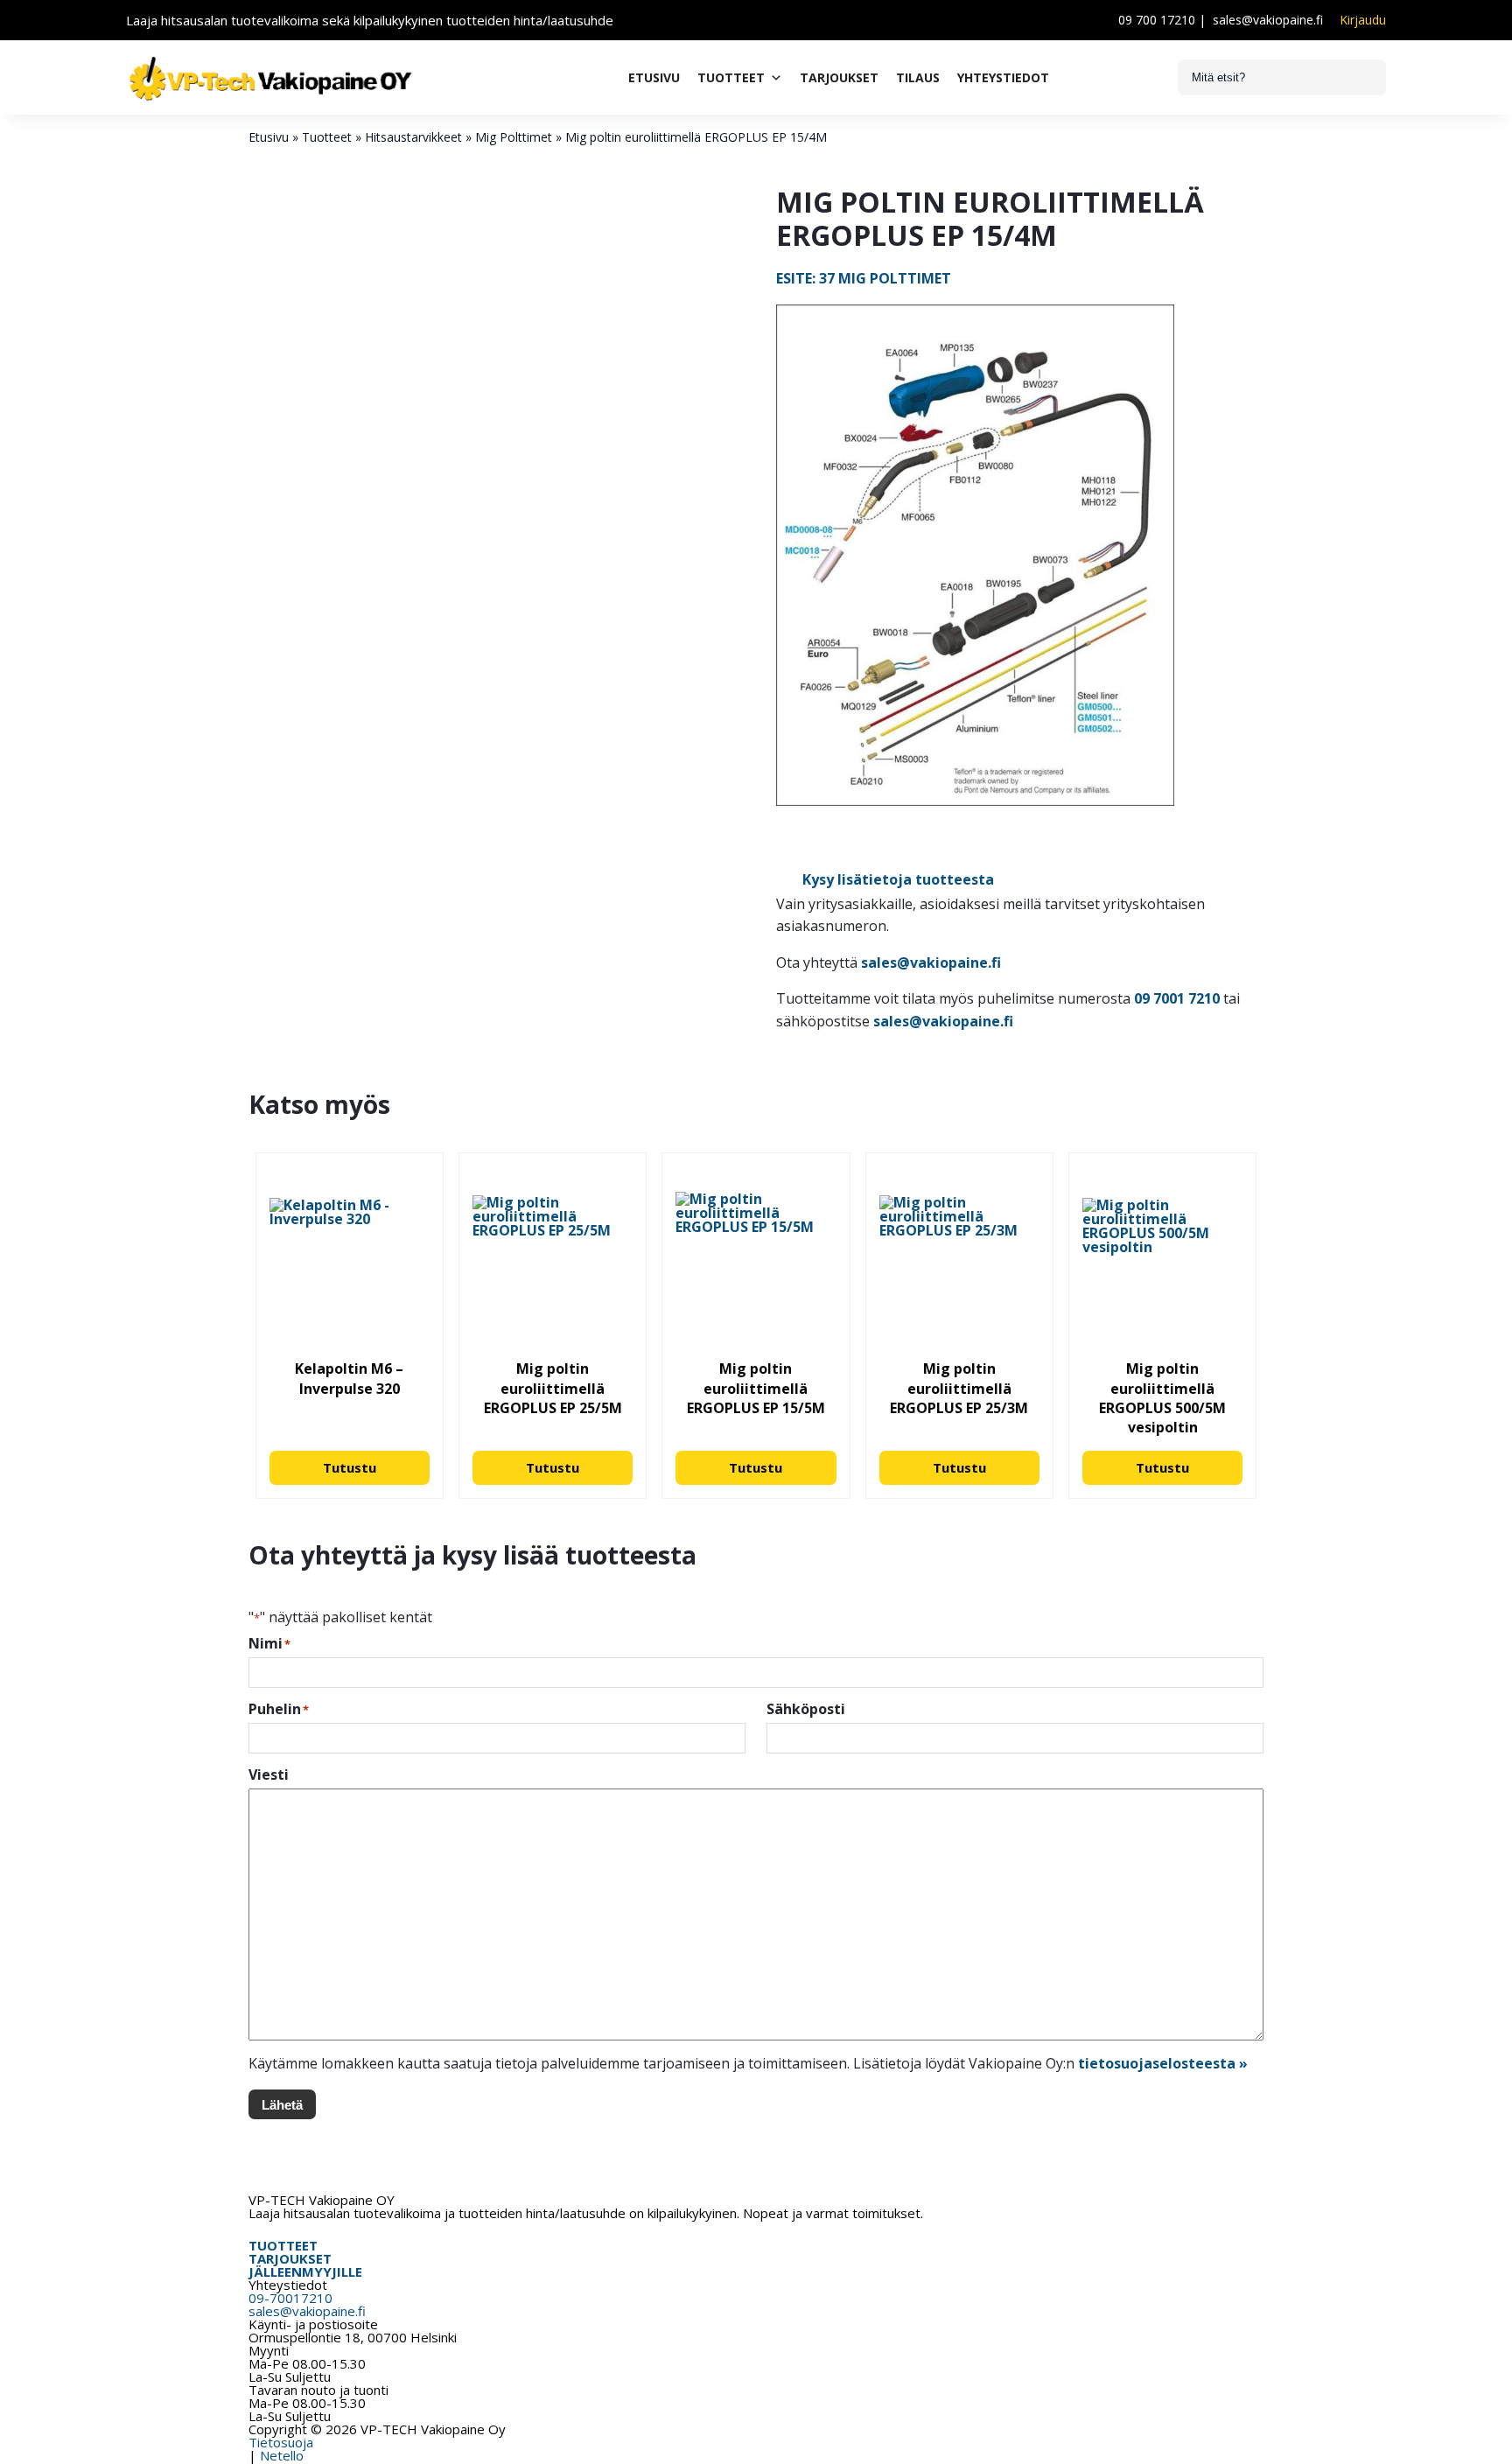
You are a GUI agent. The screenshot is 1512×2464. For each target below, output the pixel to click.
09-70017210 (290, 2298)
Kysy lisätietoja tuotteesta (898, 879)
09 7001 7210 (1177, 998)
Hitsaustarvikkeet (413, 137)
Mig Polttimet (514, 137)
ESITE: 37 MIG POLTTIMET (864, 278)
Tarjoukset (839, 77)
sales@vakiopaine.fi (1268, 20)
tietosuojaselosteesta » (1163, 2063)
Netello (282, 2455)
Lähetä (282, 2105)
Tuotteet (731, 77)
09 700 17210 (1157, 20)
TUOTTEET (283, 2245)
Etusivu (654, 77)
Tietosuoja (281, 2442)
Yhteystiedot (1003, 77)
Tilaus (918, 77)
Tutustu (350, 1467)
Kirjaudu (1363, 20)
